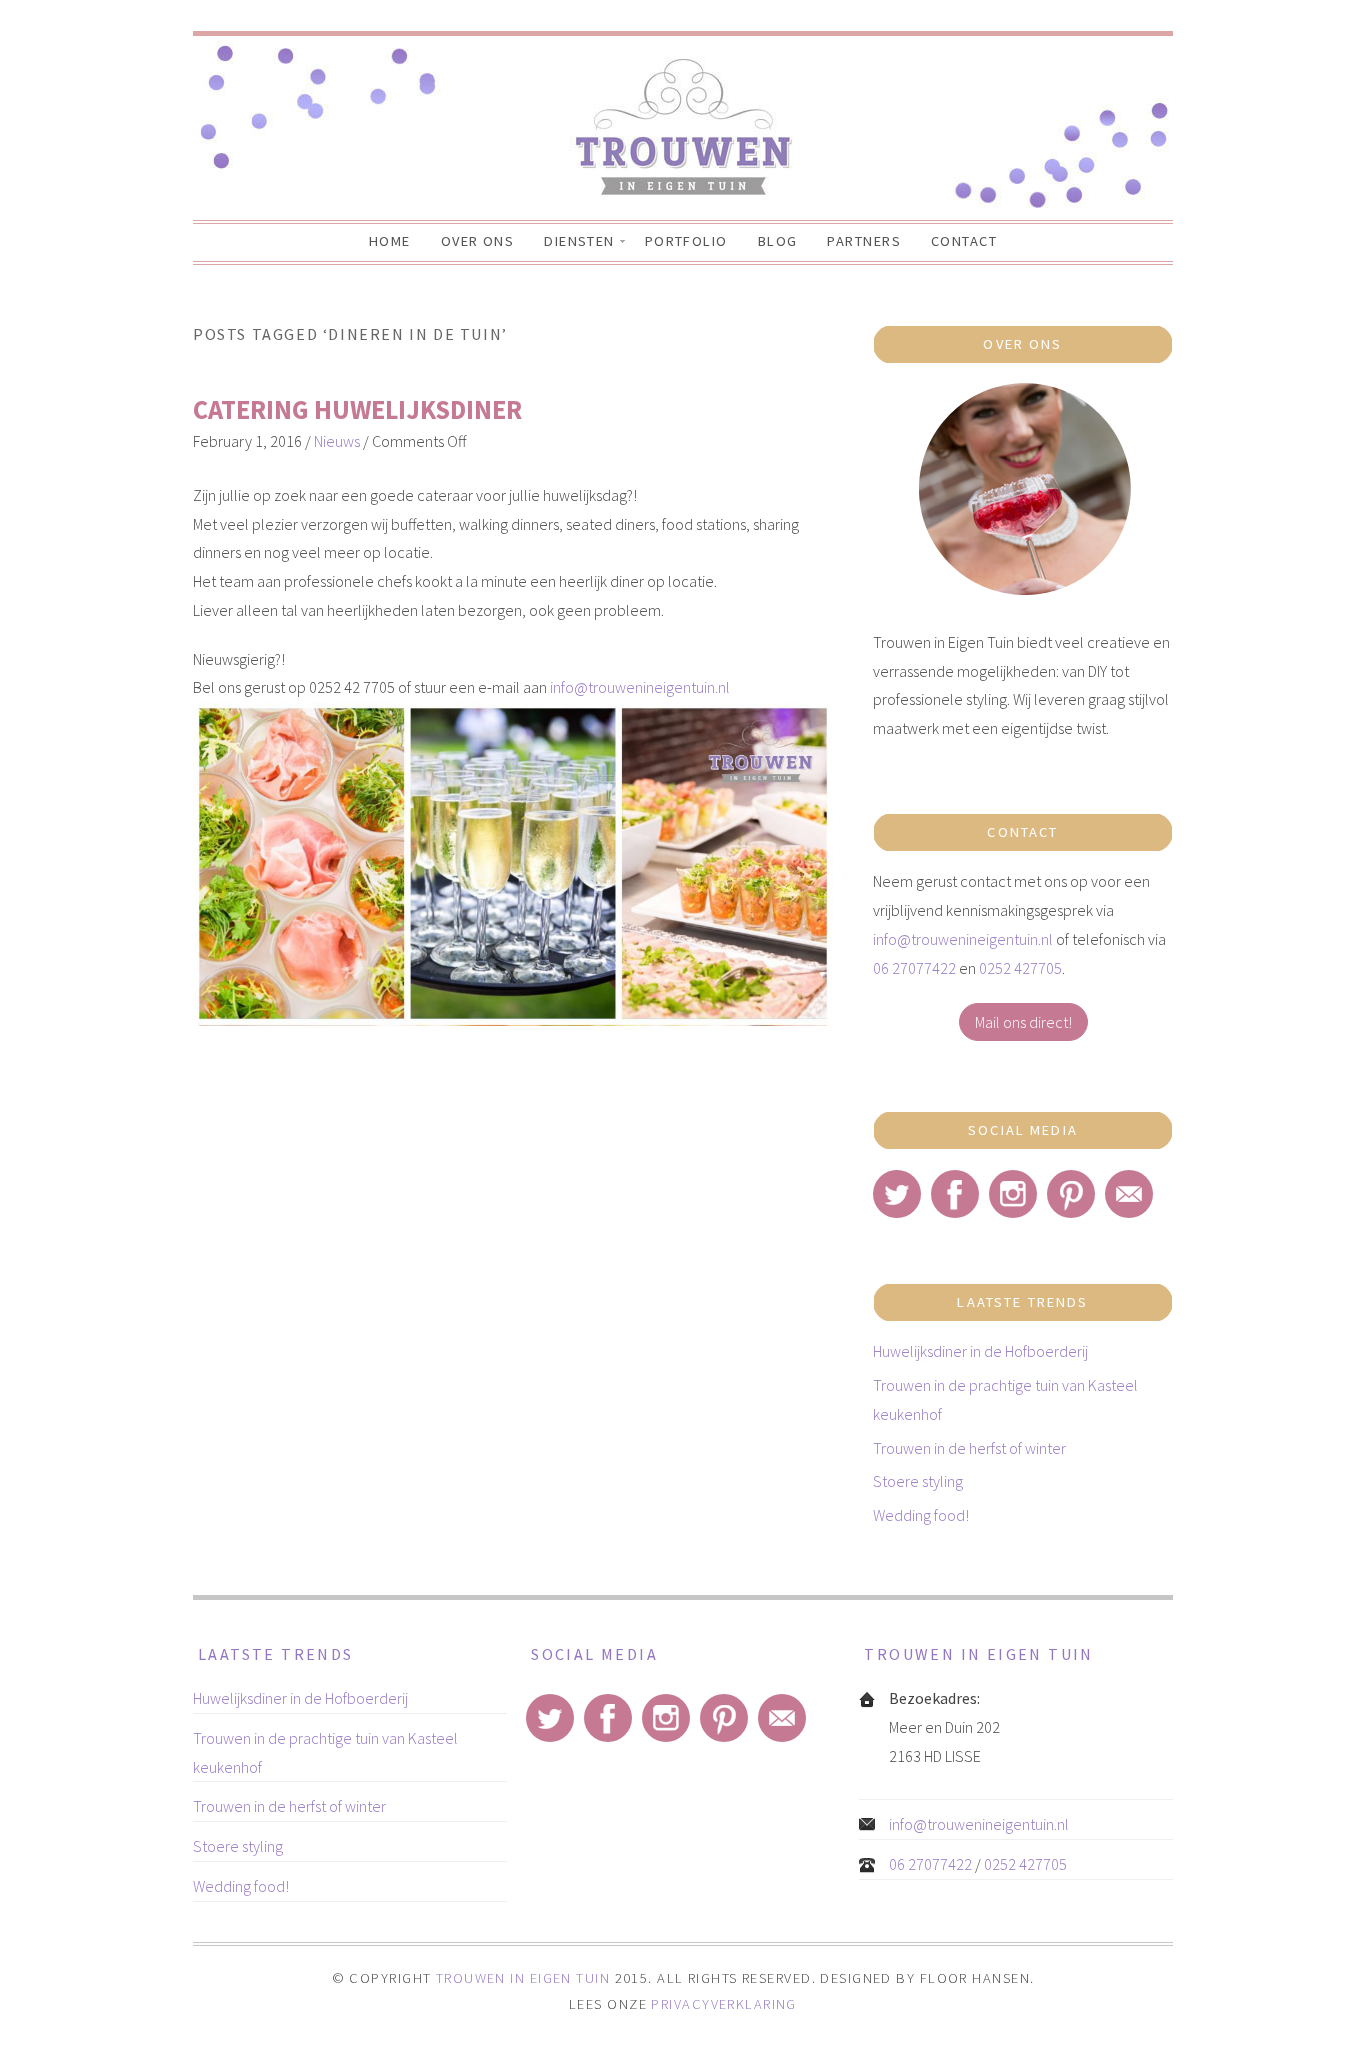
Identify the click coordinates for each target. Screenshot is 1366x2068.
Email (1129, 1194)
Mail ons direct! (1023, 1022)
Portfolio (686, 241)
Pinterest (1071, 1194)
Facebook (955, 1194)
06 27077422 (914, 968)
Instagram (1013, 1194)
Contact (964, 241)
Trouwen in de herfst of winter (969, 1448)
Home (390, 241)
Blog (778, 241)
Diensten (579, 241)
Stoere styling (918, 1481)
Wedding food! (921, 1515)
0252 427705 (1020, 968)
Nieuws (337, 441)
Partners (864, 241)
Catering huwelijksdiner (357, 409)
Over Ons (478, 241)
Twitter (897, 1194)
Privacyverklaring (723, 2004)
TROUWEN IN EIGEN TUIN (523, 1978)
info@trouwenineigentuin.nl (640, 687)
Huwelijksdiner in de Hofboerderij (980, 1351)
